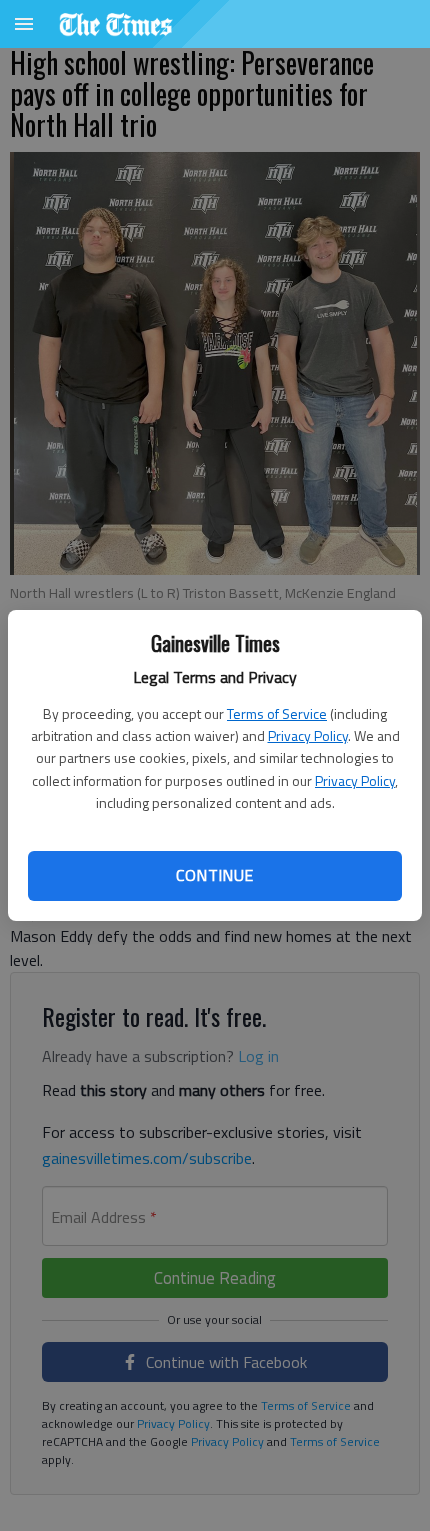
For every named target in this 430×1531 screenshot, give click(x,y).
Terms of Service (277, 713)
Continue (214, 875)
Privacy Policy (308, 735)
